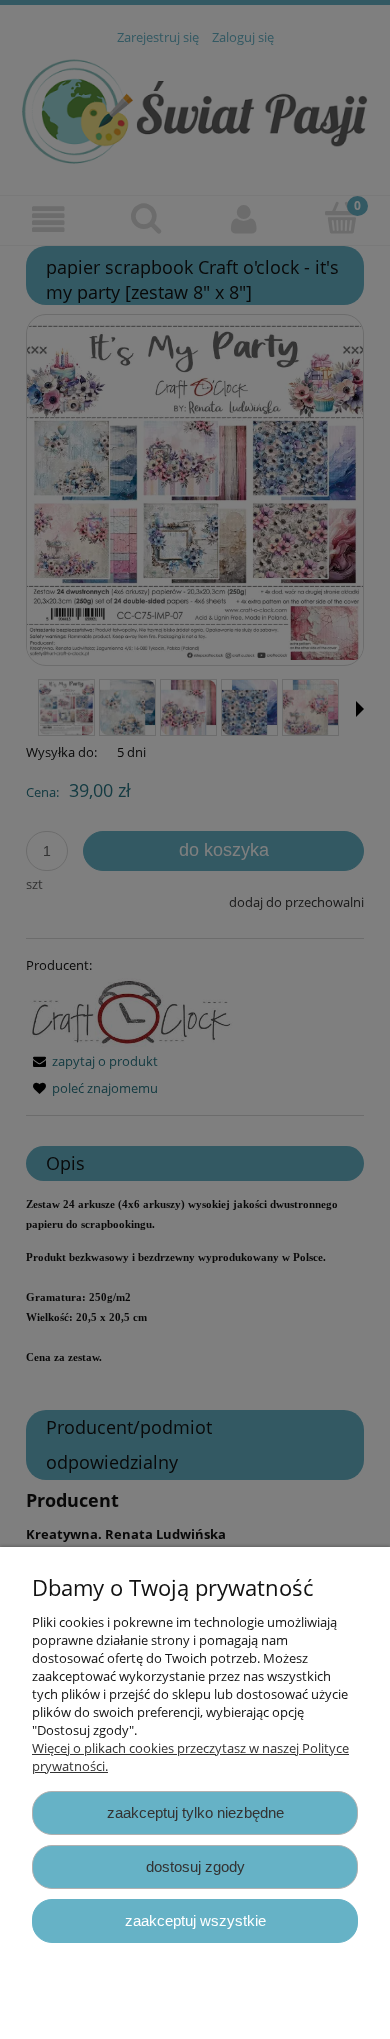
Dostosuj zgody (195, 1866)
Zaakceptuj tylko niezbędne (195, 1812)
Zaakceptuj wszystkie (195, 1920)
